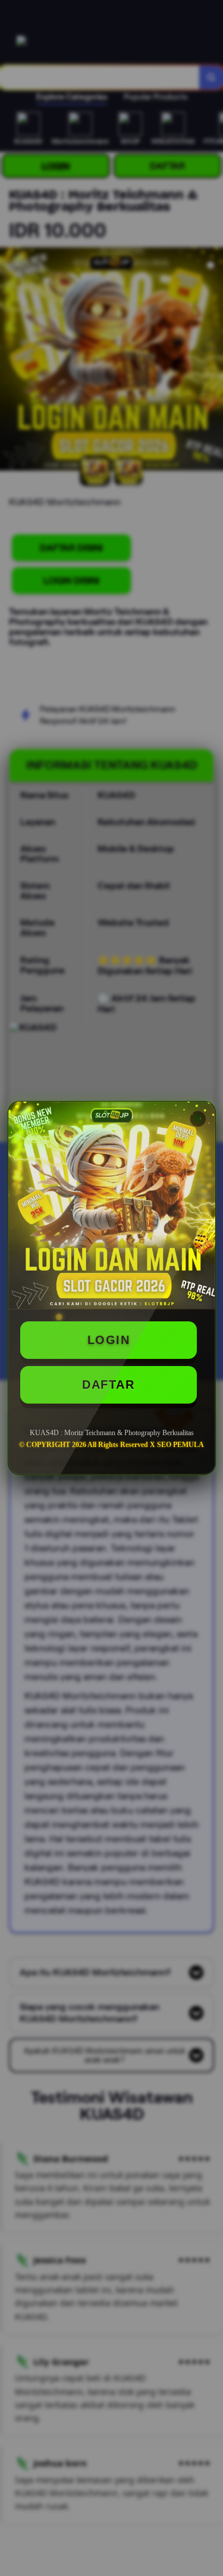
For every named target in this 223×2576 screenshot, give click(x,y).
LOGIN (109, 1340)
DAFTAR (108, 1385)
